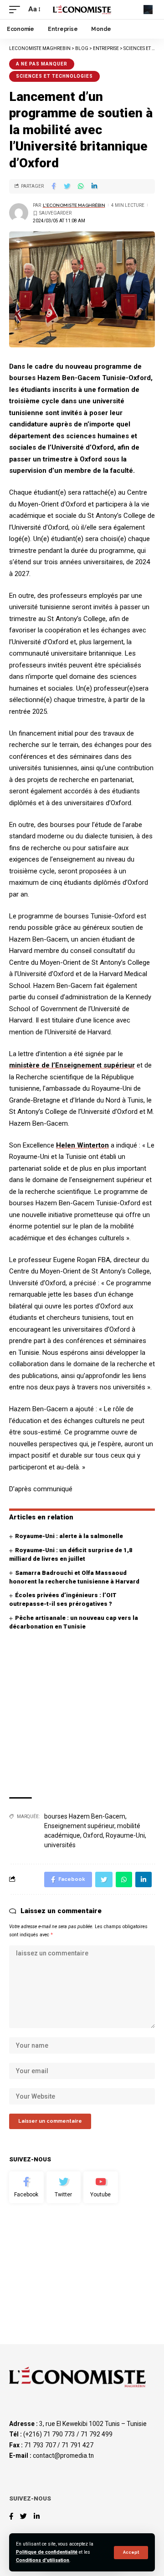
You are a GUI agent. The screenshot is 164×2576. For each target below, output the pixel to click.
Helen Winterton (82, 1145)
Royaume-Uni (125, 1835)
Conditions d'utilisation (43, 2560)
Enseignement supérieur (79, 1826)
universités (60, 1845)
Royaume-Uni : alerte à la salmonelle (69, 1536)
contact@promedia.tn (63, 2456)
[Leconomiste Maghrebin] (82, 9)
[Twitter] (64, 2187)
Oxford (93, 1835)
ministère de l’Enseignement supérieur (72, 1065)
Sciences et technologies (54, 76)
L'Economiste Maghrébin (74, 205)
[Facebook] (26, 2187)
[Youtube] (101, 2187)
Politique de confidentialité (47, 2552)
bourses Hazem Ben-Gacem (85, 1816)
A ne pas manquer (42, 64)
